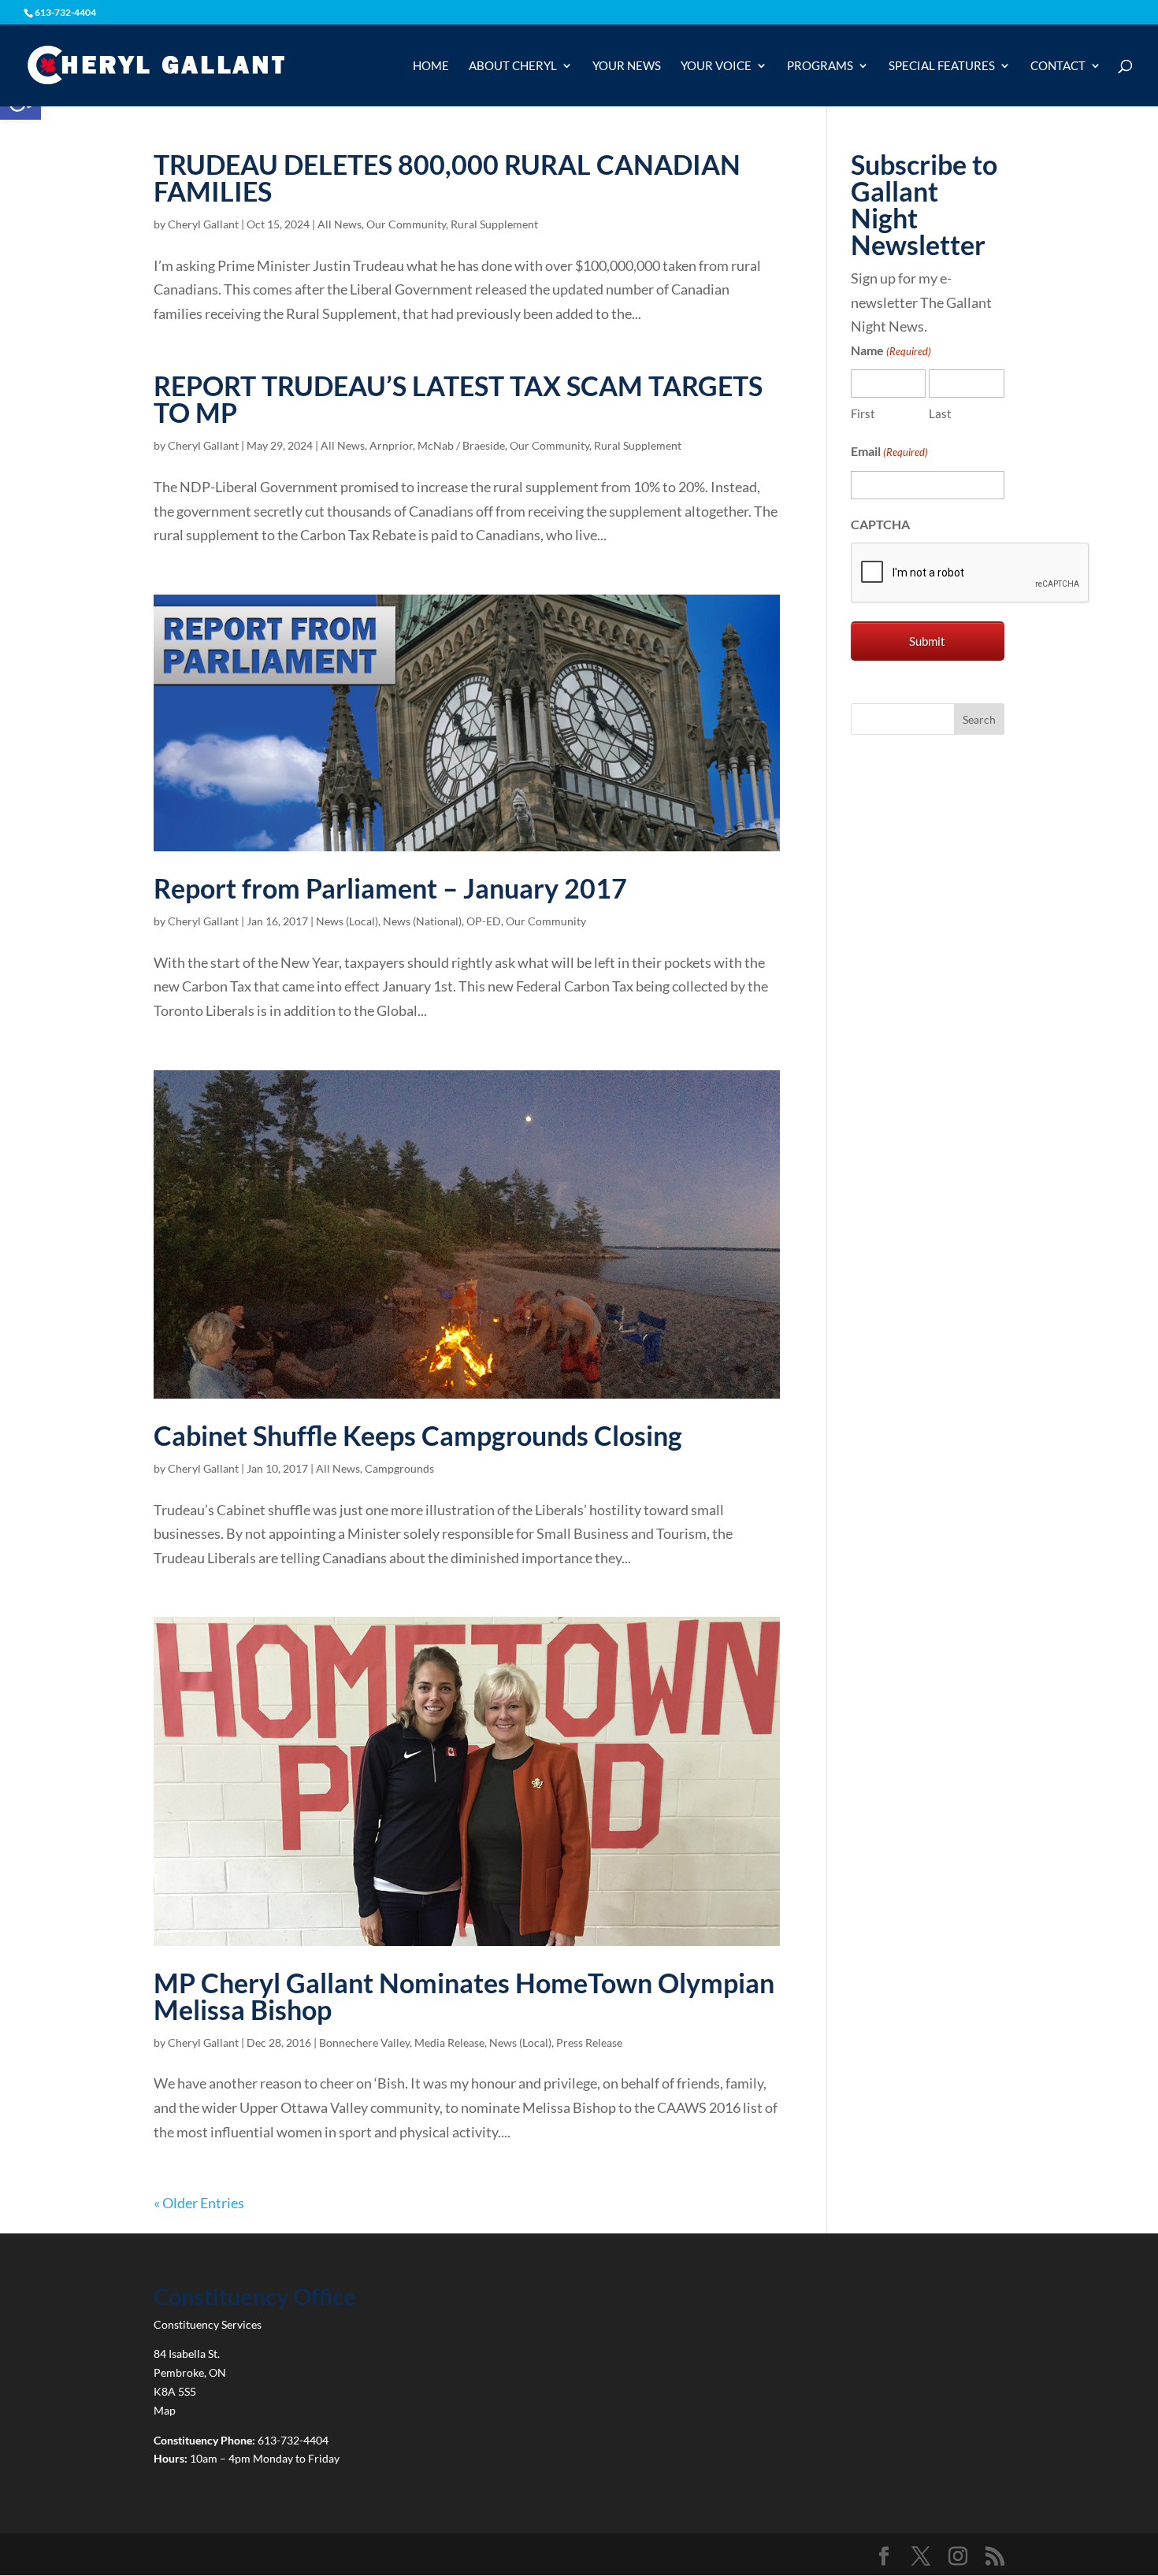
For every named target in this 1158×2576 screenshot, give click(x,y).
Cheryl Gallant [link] (203, 224)
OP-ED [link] (484, 921)
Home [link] (431, 66)
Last (940, 413)
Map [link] (165, 2410)
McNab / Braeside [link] (461, 445)
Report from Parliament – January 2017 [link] (390, 888)
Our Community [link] (406, 224)
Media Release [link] (449, 2042)
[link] (156, 64)
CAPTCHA (880, 524)
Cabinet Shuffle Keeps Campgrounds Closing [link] (418, 1435)
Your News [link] (627, 66)
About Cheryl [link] (513, 66)
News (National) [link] (422, 921)
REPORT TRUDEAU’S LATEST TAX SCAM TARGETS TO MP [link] (458, 399)
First (863, 413)
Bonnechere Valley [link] (364, 2042)
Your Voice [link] (716, 66)
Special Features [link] (942, 66)
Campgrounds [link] (399, 1468)
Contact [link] (1058, 66)
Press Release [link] (589, 2042)
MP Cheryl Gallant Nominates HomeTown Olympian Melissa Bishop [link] (464, 1996)
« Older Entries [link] (199, 2203)
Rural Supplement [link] (494, 224)
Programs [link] (820, 66)
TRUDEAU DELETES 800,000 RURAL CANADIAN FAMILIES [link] (447, 178)
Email (889, 451)
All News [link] (340, 224)
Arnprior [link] (391, 445)
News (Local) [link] (347, 921)
